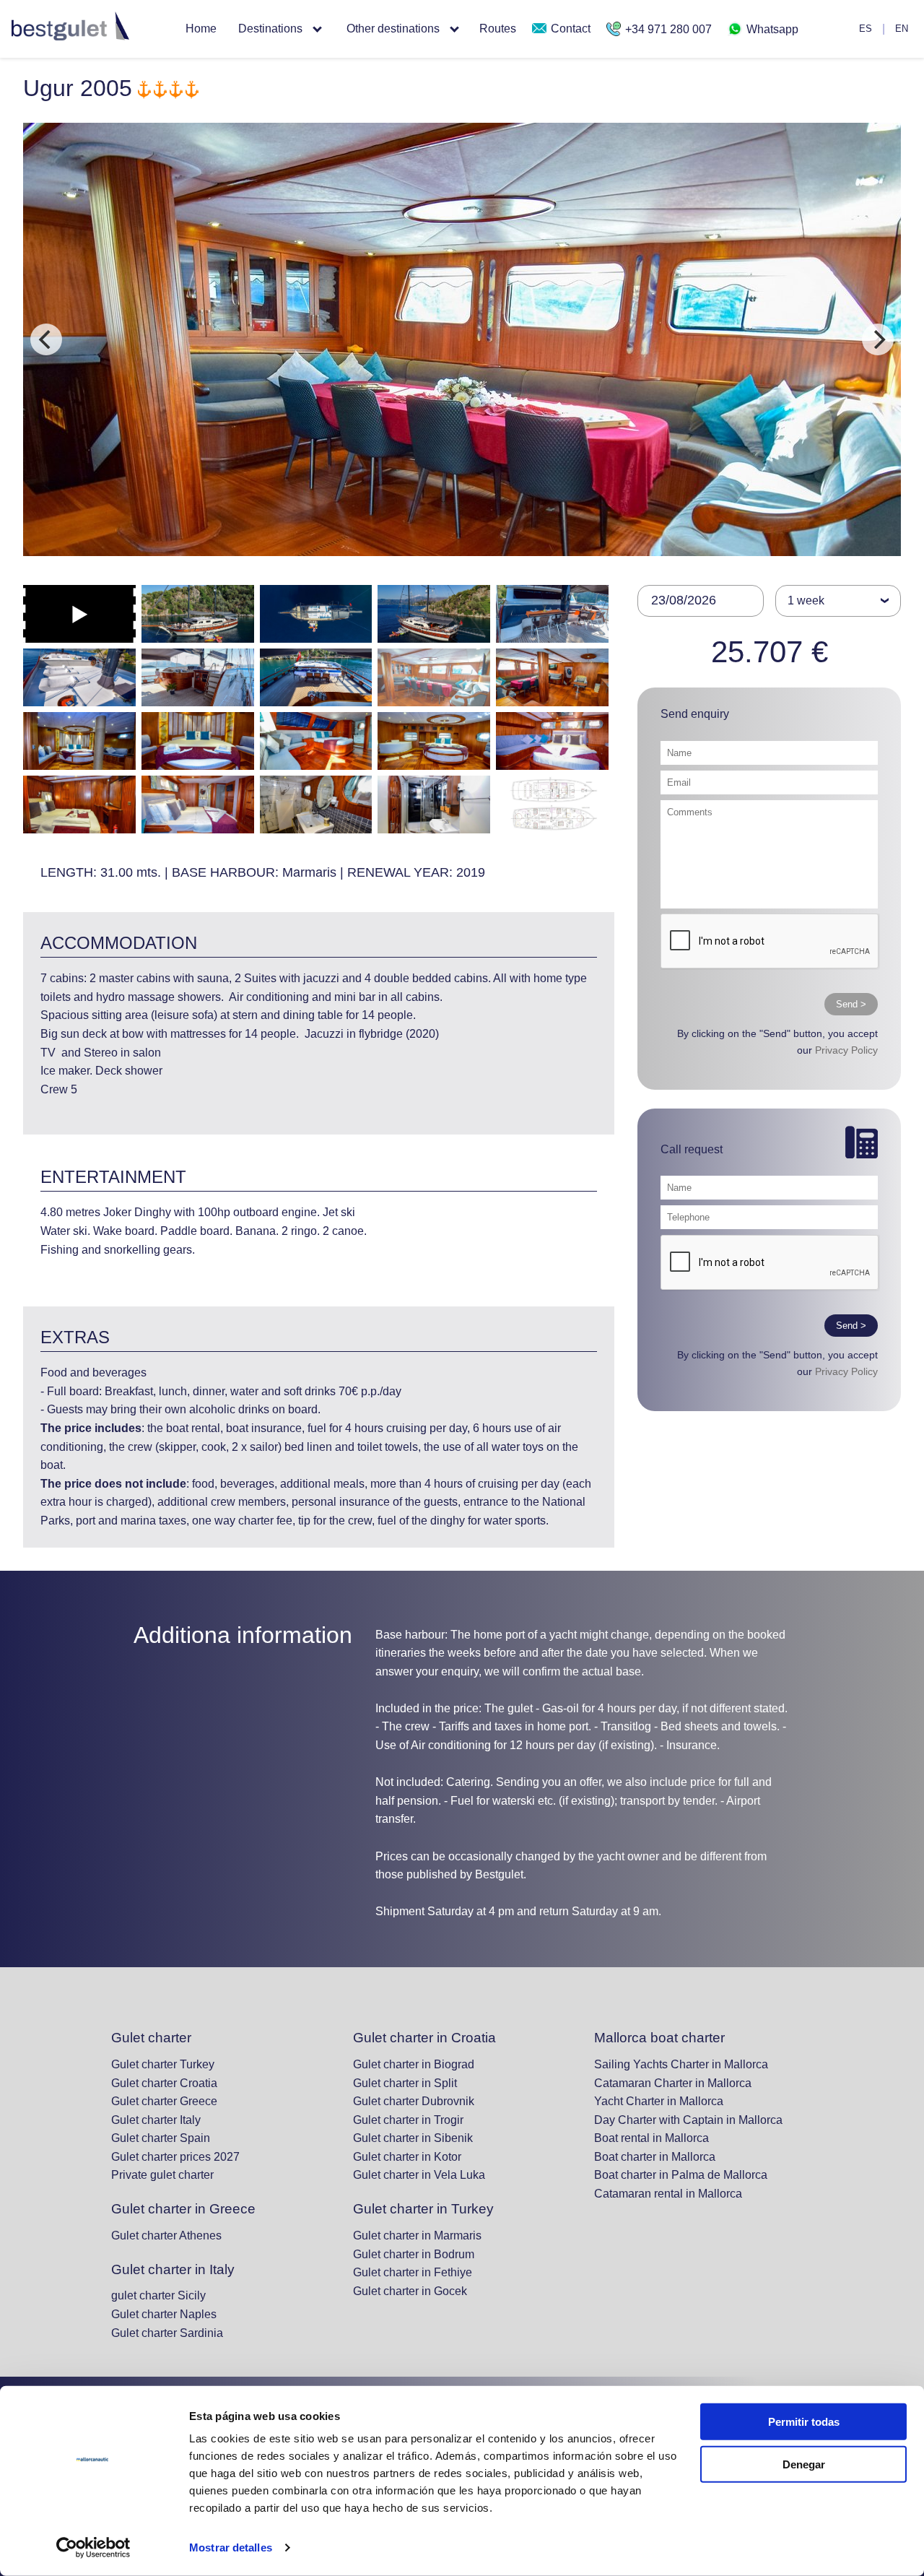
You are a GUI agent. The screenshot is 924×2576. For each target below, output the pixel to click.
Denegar (804, 2464)
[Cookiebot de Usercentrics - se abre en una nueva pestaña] (93, 2548)
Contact (569, 29)
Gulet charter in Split (405, 2083)
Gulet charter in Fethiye (413, 2272)
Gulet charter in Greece (183, 2209)
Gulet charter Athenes (166, 2235)
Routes (498, 29)
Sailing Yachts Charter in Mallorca (681, 2064)
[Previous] (46, 339)
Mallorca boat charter (659, 2038)
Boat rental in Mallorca (651, 2138)
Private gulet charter (162, 2175)
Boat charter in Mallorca (655, 2157)
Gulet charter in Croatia (424, 2038)
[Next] (878, 339)
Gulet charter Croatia (164, 2083)
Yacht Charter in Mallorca (659, 2101)
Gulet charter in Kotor (407, 2157)
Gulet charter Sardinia (167, 2333)
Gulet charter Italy (156, 2120)
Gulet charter (151, 2038)
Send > (851, 1004)
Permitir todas (804, 2422)
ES (866, 29)
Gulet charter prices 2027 (175, 2157)
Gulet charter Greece (164, 2101)
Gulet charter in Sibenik (413, 2138)
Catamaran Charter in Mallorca (673, 2083)
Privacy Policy (846, 1050)
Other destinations (393, 29)
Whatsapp (771, 29)
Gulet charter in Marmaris (417, 2235)
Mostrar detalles (231, 2547)
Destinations (270, 29)
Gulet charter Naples (164, 2314)
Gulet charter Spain (161, 2138)
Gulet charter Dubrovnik (414, 2101)
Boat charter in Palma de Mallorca (681, 2175)
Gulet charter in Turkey (423, 2209)
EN (902, 29)
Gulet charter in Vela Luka (419, 2175)
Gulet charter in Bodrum (414, 2254)
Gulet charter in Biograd (414, 2064)
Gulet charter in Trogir (408, 2120)
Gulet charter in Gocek (410, 2291)
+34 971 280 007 (667, 29)
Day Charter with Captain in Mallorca (688, 2120)
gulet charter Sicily (158, 2295)
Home (201, 29)
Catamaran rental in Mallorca (668, 2194)
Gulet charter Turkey (163, 2064)
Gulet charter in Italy (173, 2269)
